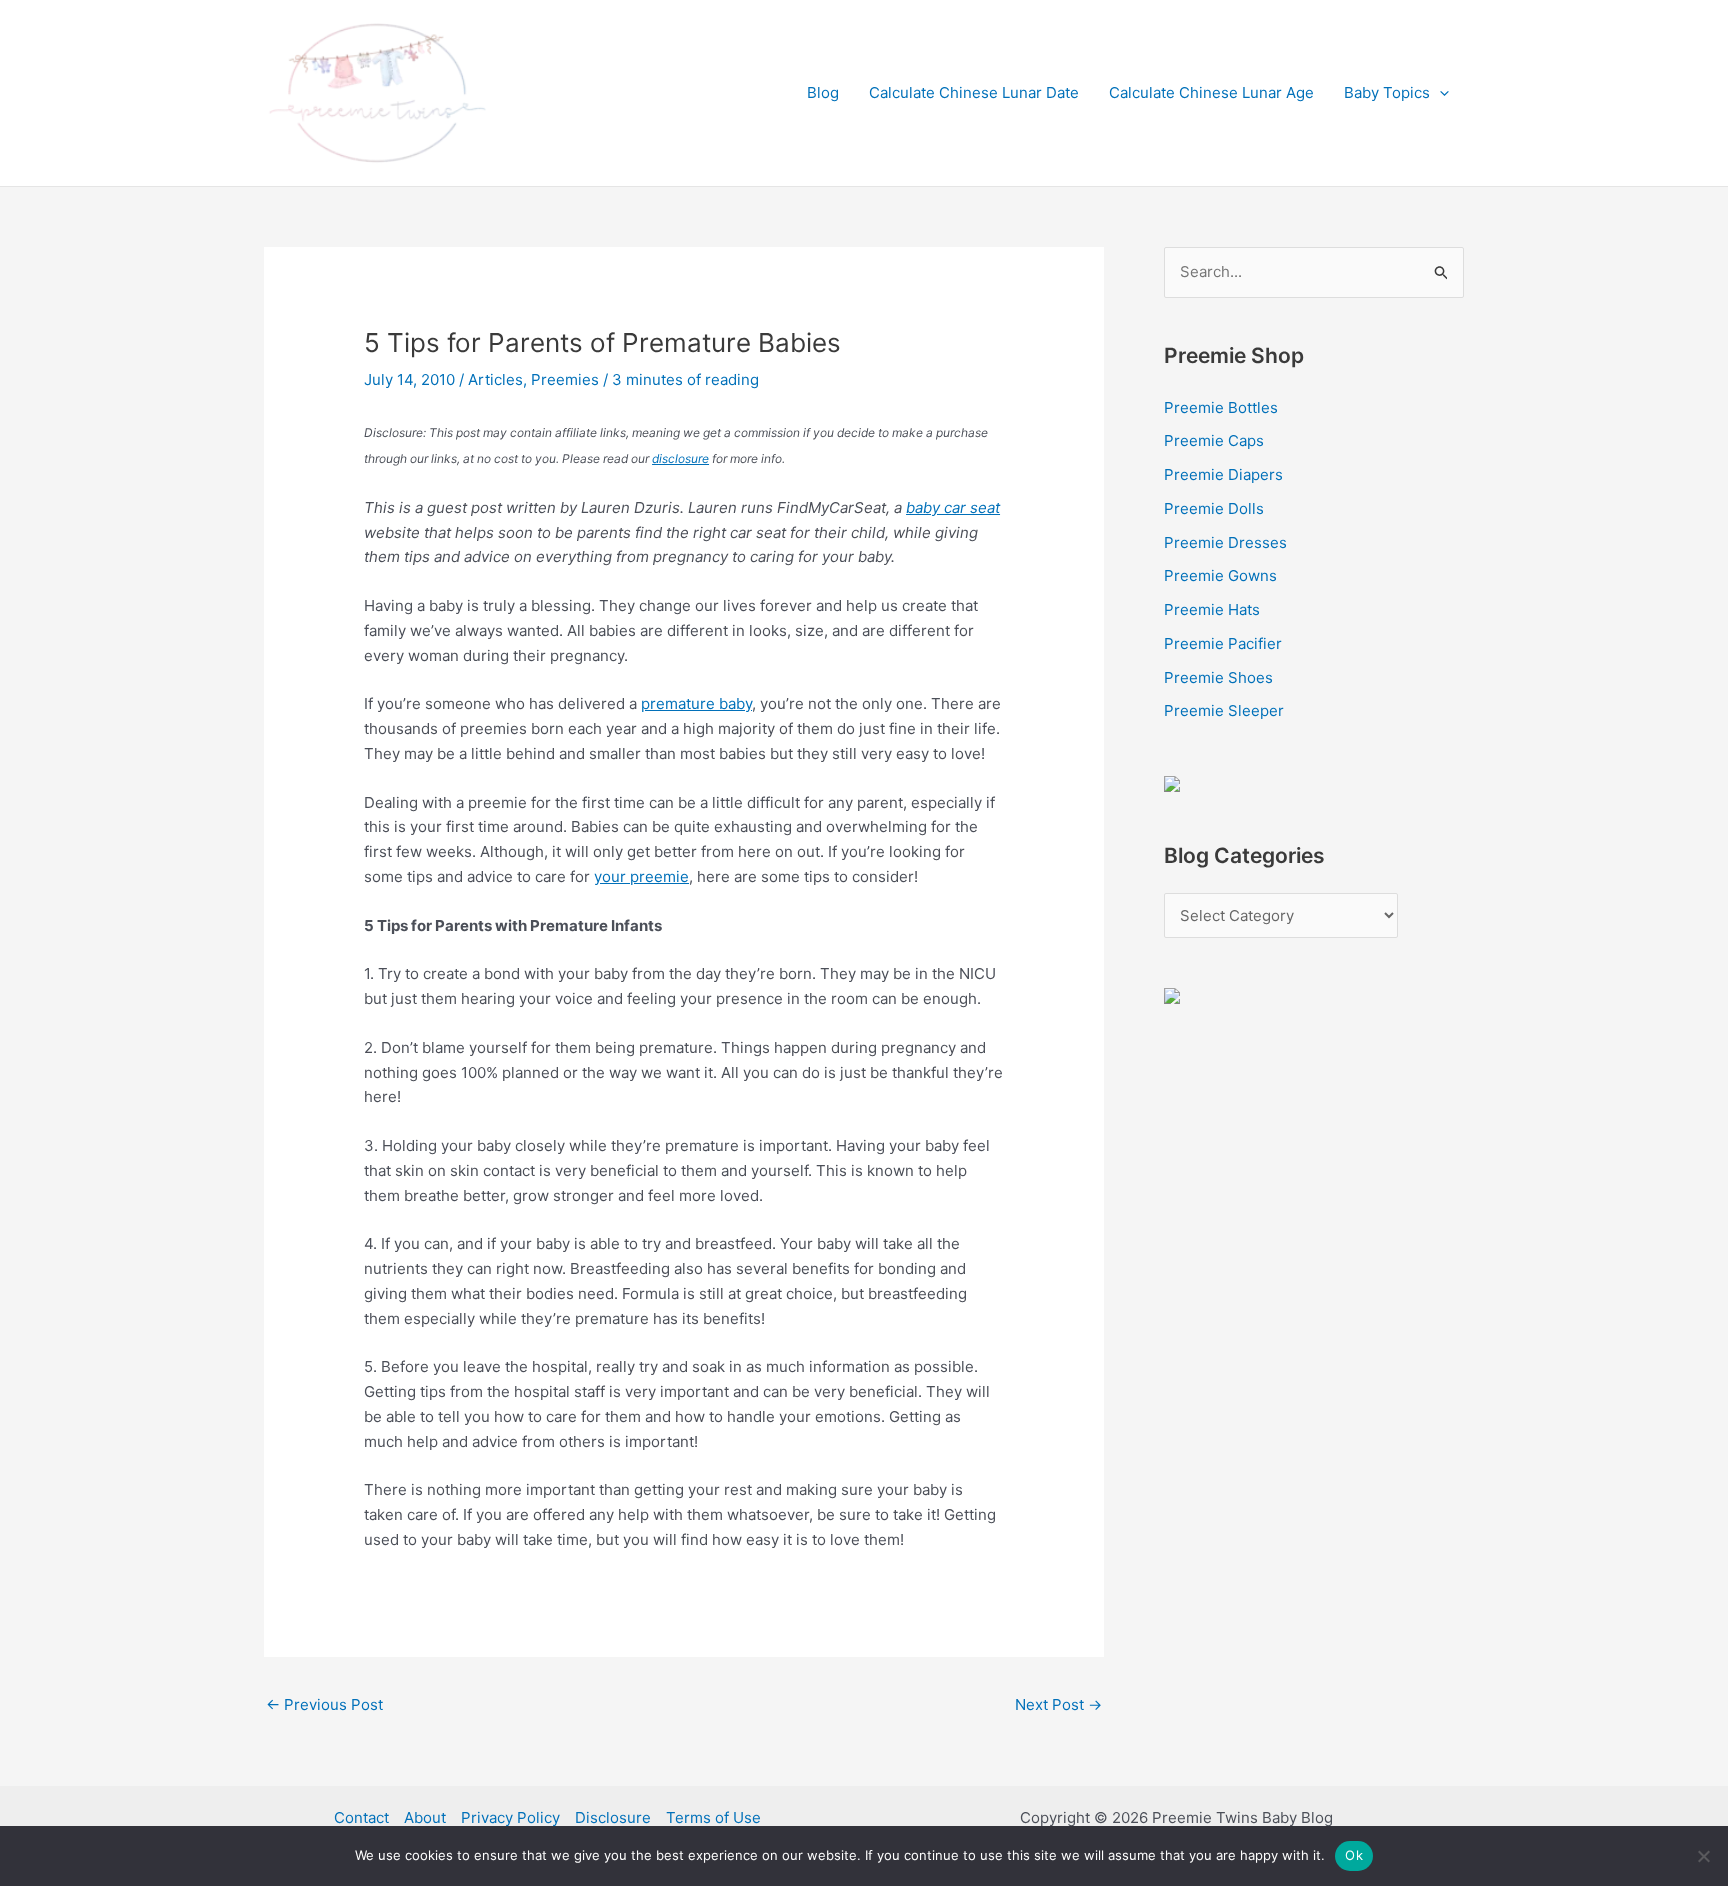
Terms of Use (713, 1817)
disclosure (680, 458)
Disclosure (613, 1817)
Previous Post (324, 1704)
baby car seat (953, 507)
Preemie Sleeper (1224, 710)
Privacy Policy (510, 1817)
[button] (1439, 93)
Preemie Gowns (1220, 575)
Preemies (565, 379)
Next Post (1058, 1704)
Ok (1354, 1855)
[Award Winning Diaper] (1172, 782)
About (425, 1817)
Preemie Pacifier (1223, 643)
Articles (495, 379)
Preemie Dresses (1225, 542)
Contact (361, 1817)
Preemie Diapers (1223, 474)
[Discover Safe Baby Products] (1172, 994)
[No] (1703, 1856)
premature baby (696, 703)
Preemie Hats (1212, 609)
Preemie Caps (1214, 440)
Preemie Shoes (1218, 677)
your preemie (641, 876)
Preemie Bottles (1221, 407)
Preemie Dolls (1214, 508)
